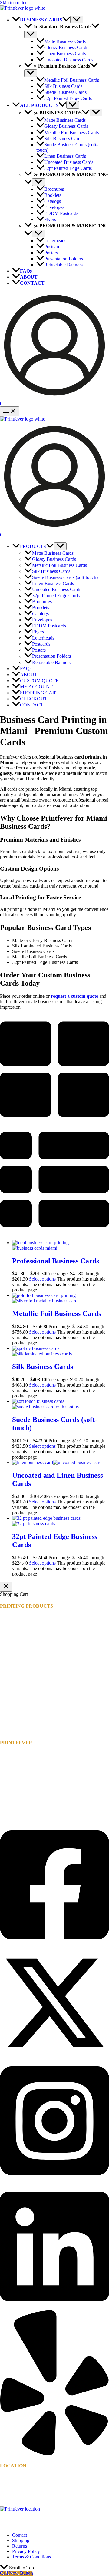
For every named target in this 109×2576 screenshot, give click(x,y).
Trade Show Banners (20, 1731)
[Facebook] (54, 1945)
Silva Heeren (32, 2525)
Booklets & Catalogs (20, 1687)
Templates (10, 1809)
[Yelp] (54, 2454)
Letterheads (11, 1709)
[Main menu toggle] (10, 411)
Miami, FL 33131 (17, 2488)
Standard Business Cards (24, 1634)
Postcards (9, 1715)
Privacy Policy (26, 2551)
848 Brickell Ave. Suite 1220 (28, 2483)
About (6, 1782)
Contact (7, 1793)
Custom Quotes (15, 1766)
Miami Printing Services (23, 1771)
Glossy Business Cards (22, 1629)
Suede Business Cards (21, 1650)
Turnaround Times (18, 1777)
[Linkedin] (54, 2307)
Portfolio (8, 1799)
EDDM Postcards (17, 1704)
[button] (66, 20)
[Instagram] (54, 2181)
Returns (20, 2546)
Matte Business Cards (21, 1623)
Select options (42, 1279)
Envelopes (10, 1698)
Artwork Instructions (20, 1760)
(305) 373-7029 (23, 2499)
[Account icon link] (54, 398)
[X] (54, 2056)
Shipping (21, 2540)
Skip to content (14, 3)
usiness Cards (21, 1656)
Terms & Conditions (31, 2557)
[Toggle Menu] (77, 20)
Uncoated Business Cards (25, 1661)
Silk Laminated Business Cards (30, 1645)
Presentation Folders (19, 1726)
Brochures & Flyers (19, 1693)
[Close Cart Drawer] (6, 1587)
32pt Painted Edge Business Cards (33, 1667)
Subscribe (9, 1804)
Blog (5, 1788)
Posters (7, 1720)
